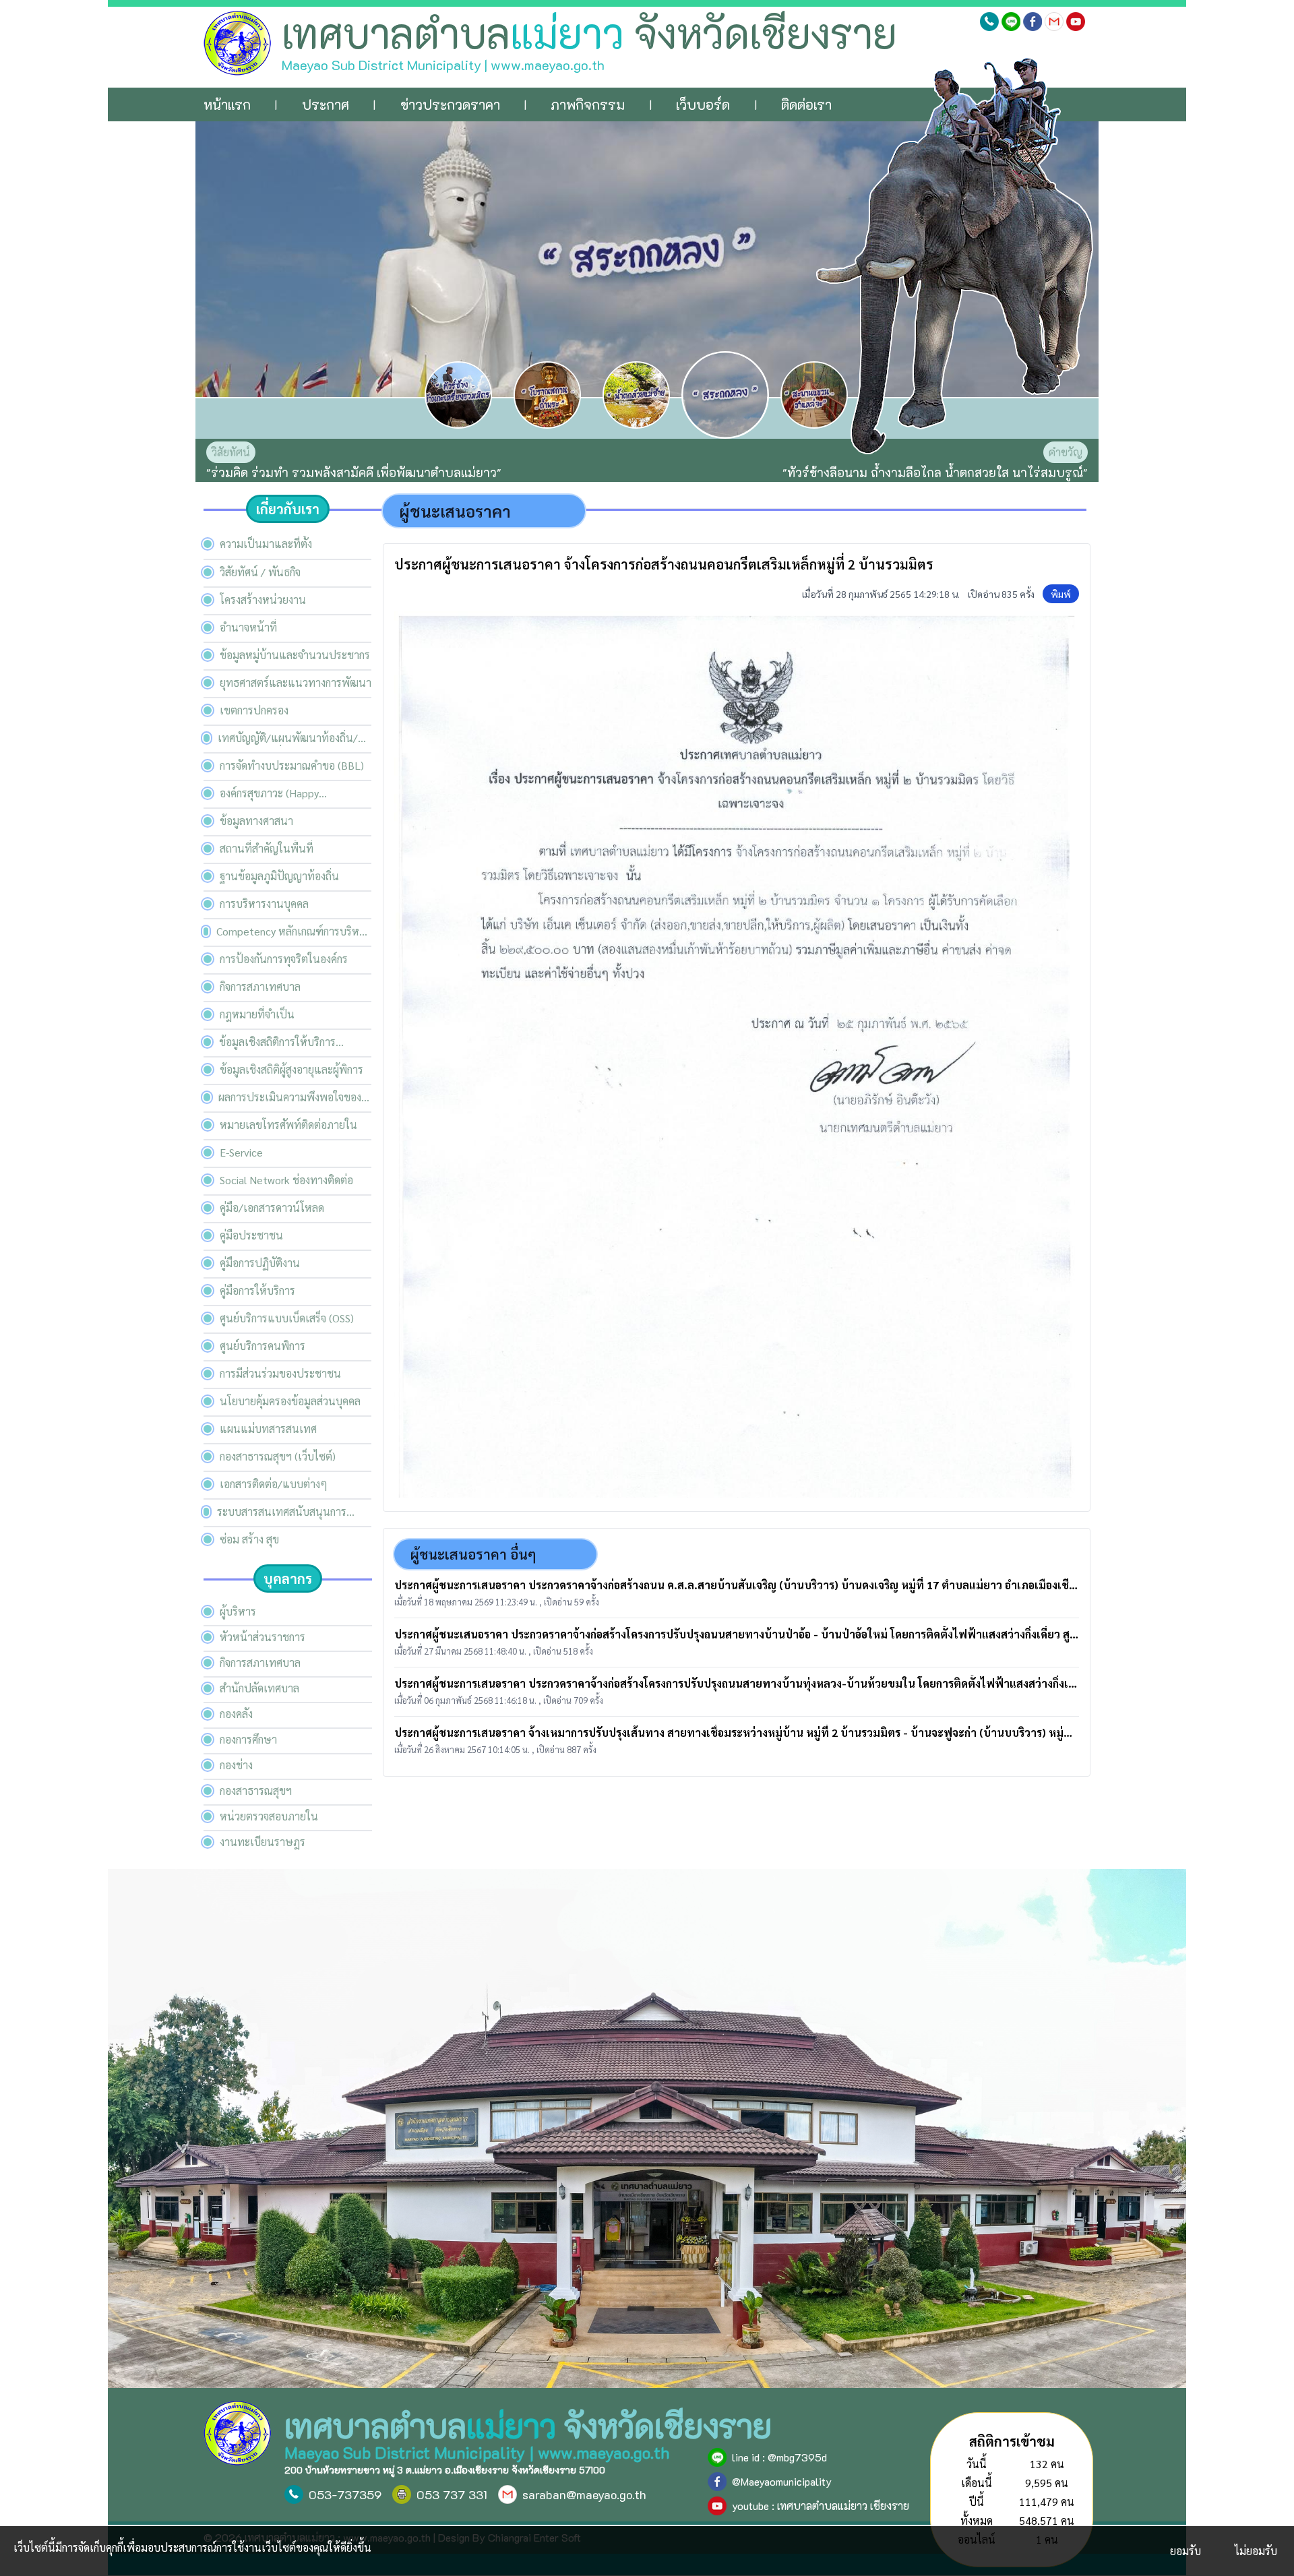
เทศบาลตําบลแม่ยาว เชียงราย (843, 2506)
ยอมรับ (1185, 2551)
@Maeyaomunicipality (782, 2481)
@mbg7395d (797, 2457)
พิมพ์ (1061, 594)
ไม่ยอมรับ (1256, 2551)
